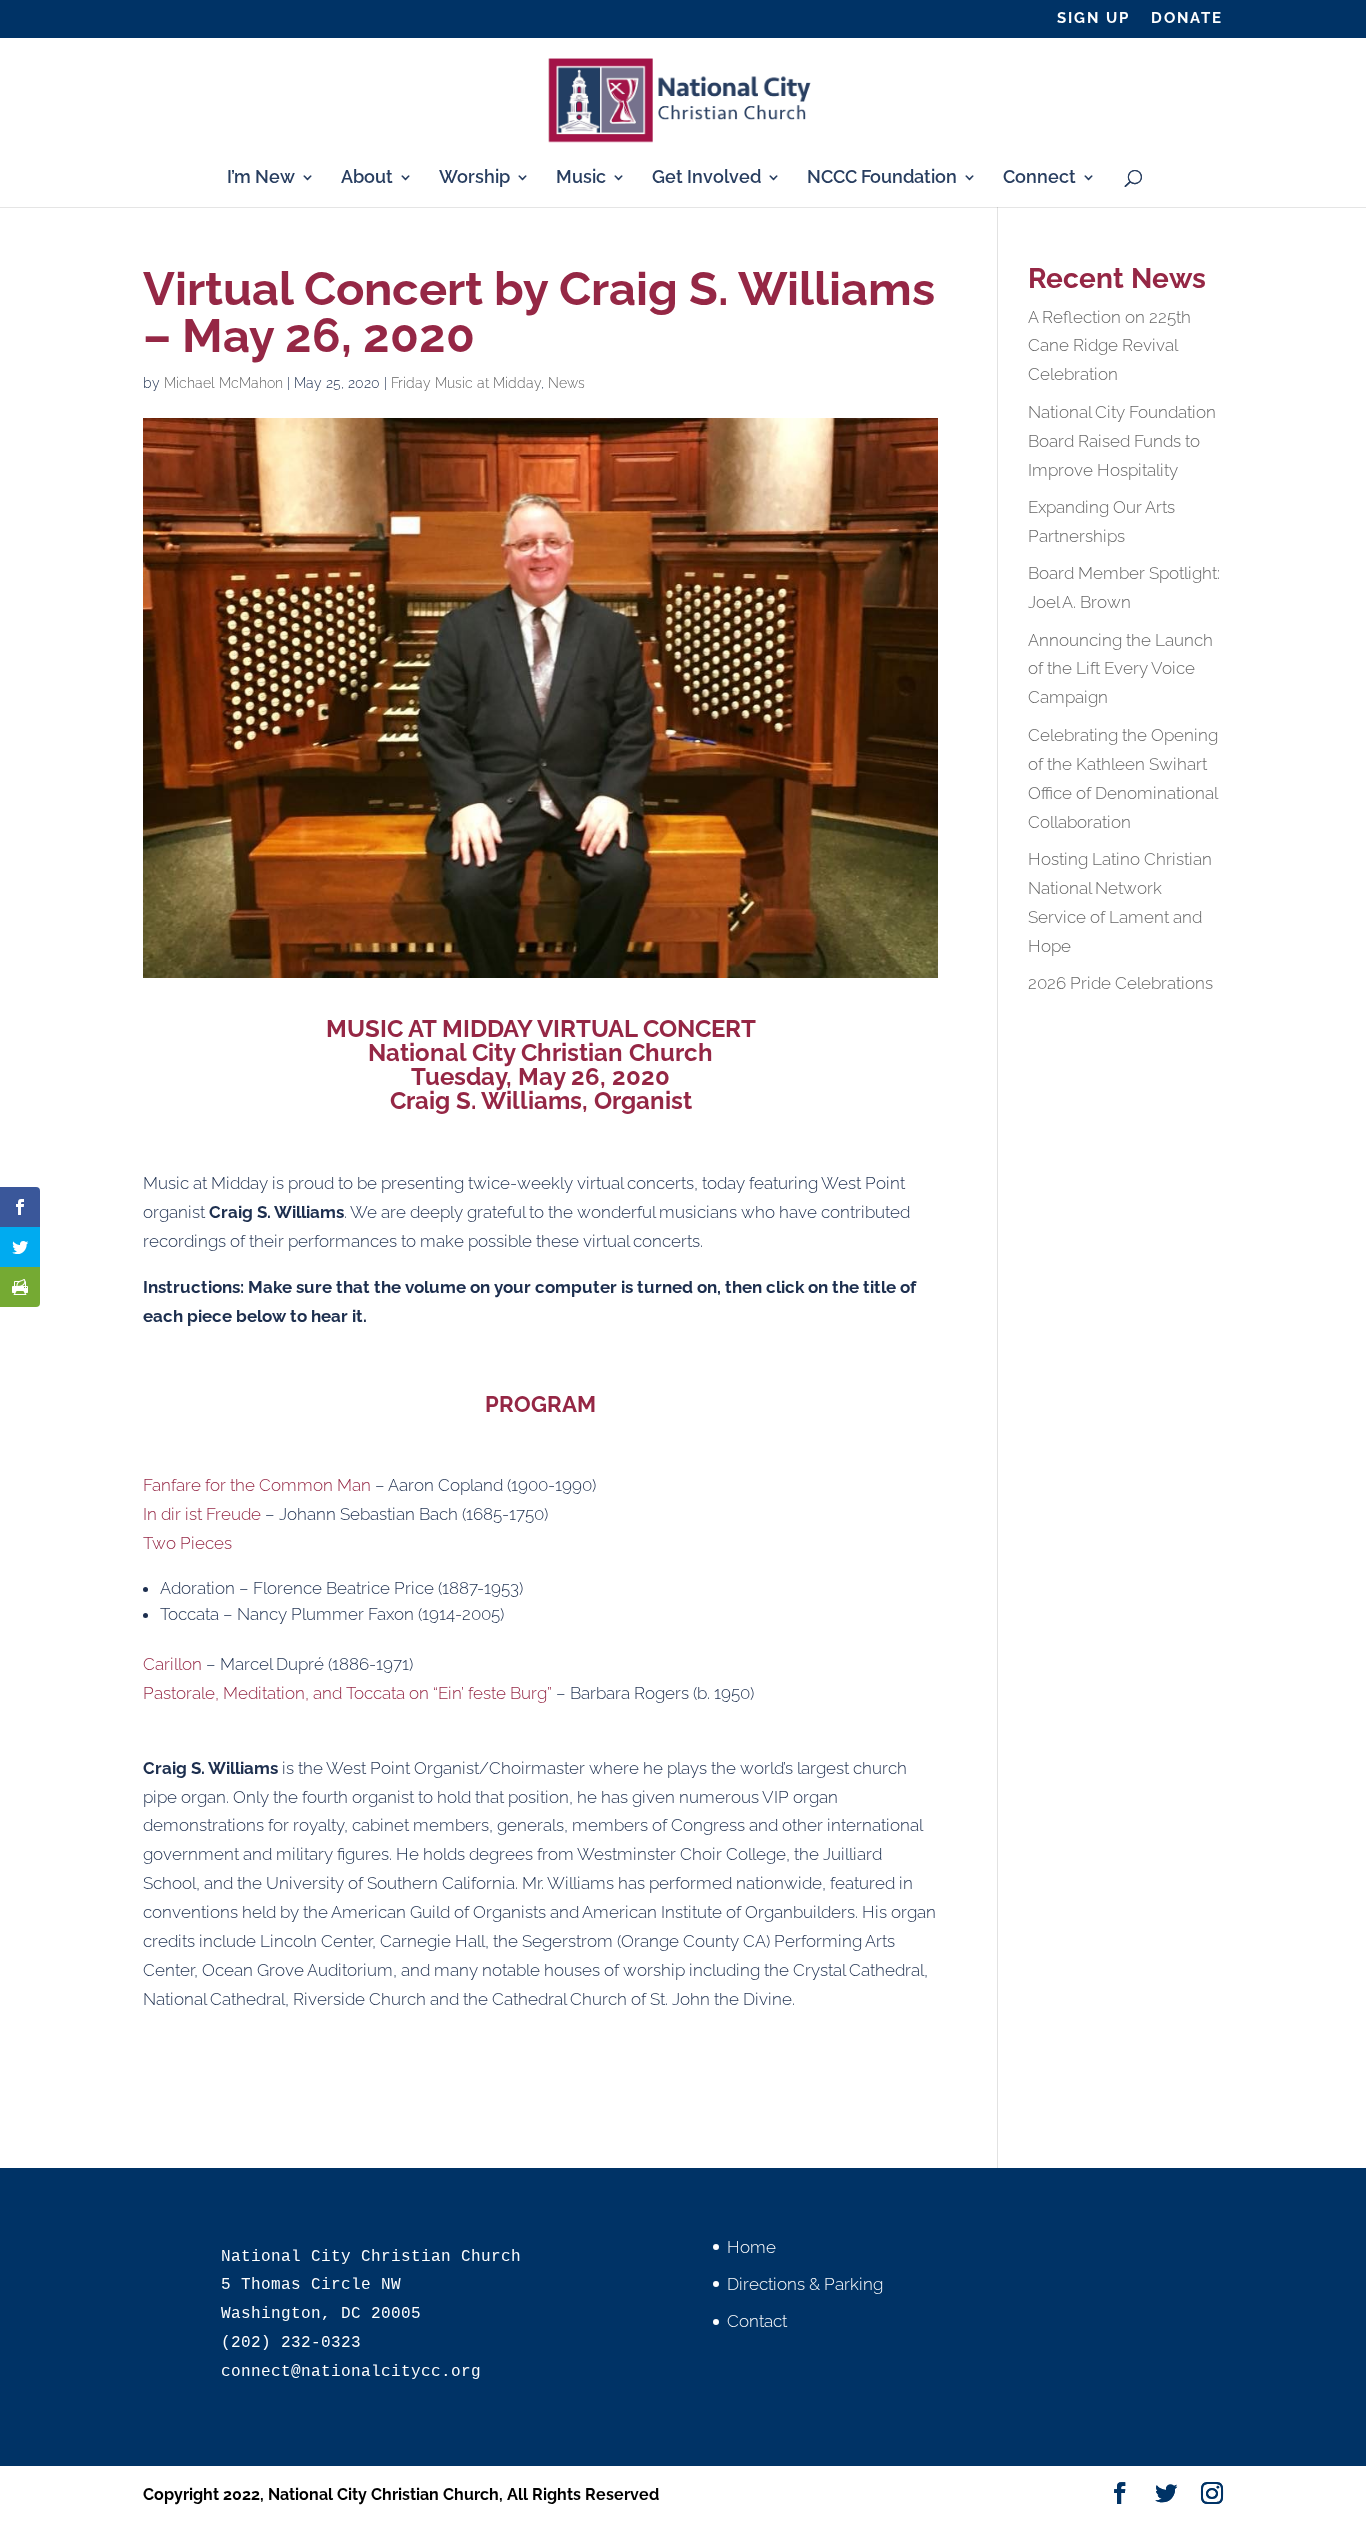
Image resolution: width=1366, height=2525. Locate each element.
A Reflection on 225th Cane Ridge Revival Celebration (1109, 346)
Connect (1039, 178)
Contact (757, 2321)
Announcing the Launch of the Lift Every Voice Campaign (1120, 669)
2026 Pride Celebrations (1120, 983)
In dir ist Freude (202, 1514)
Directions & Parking (805, 2284)
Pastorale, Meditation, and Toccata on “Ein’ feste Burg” (347, 1693)
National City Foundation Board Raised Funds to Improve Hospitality (1122, 441)
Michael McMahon (223, 383)
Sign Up (1093, 19)
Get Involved (706, 178)
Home (751, 2247)
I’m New (261, 178)
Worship (474, 178)
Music (581, 178)
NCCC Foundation (882, 178)
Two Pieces (193, 1543)
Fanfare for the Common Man (257, 1485)
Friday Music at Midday (466, 383)
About (367, 178)
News (566, 383)
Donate (1187, 19)
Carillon (172, 1664)
